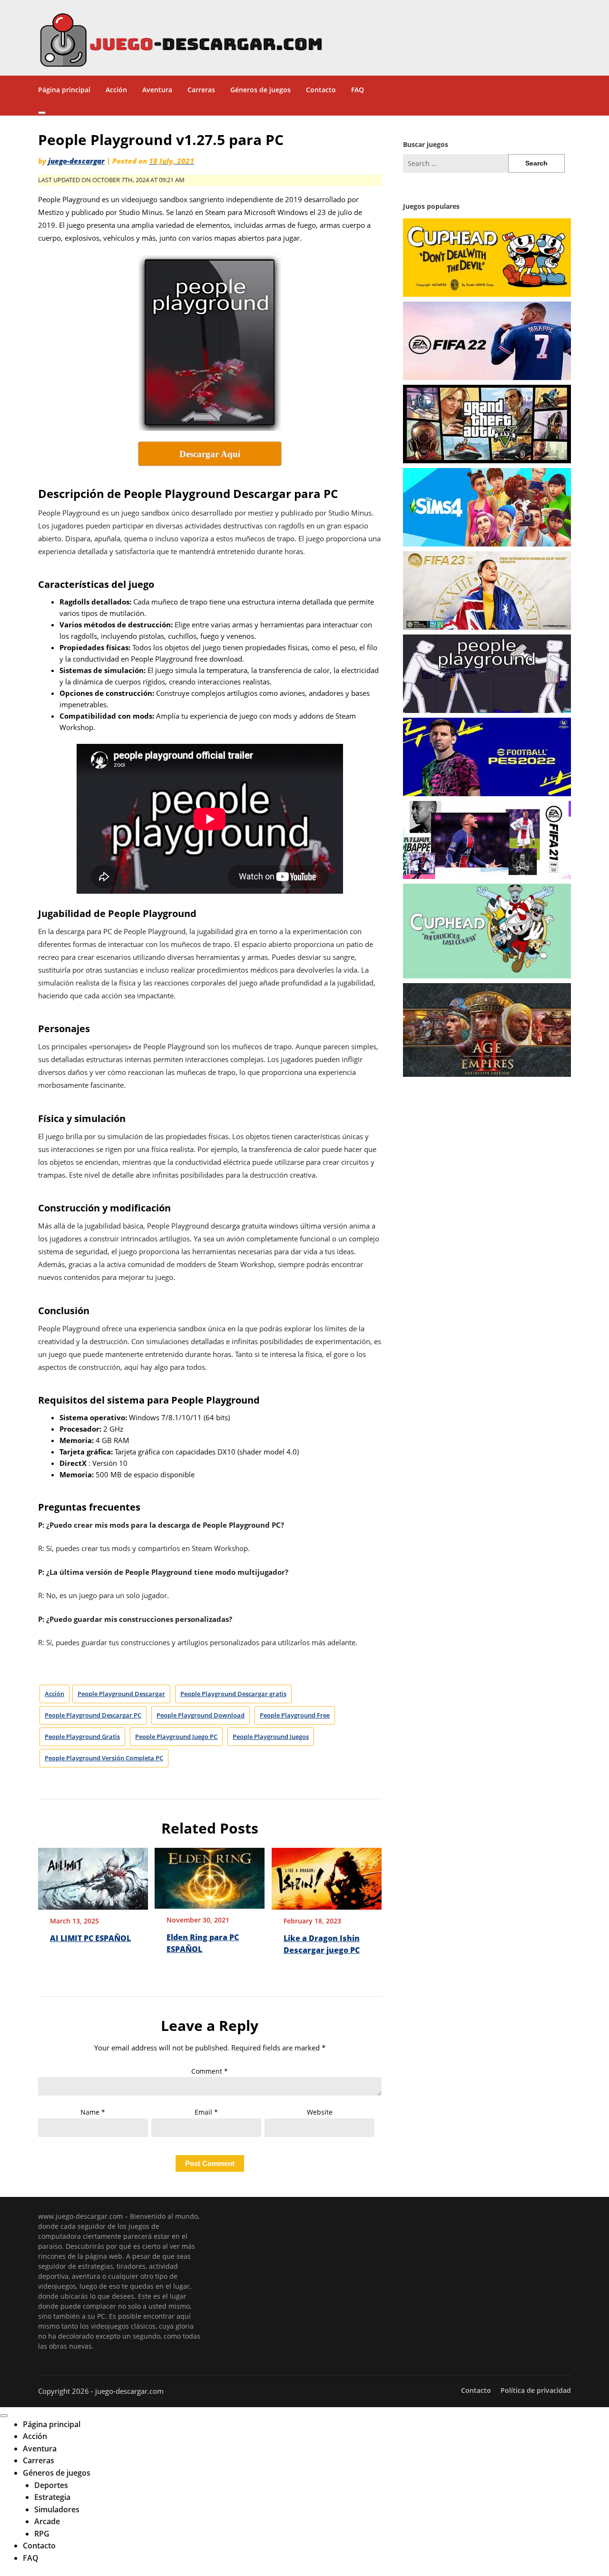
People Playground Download (201, 1715)
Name (93, 2112)
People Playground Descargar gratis (233, 1694)
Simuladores (57, 2509)
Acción (116, 90)
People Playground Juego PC (176, 1737)
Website (320, 2112)
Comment (210, 2071)
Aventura (157, 90)
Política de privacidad (536, 2391)
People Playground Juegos (271, 1737)
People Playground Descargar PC (93, 1715)
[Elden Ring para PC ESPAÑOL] (210, 1875)
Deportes (51, 2485)
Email (206, 2112)
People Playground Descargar (121, 1694)
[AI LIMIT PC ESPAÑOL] (93, 1875)
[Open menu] (42, 113)
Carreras (201, 90)
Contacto (321, 90)
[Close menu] (4, 2416)
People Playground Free (295, 1715)
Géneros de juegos (260, 90)
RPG (42, 2534)
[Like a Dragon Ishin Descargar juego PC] (327, 1875)
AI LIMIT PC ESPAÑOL (90, 1938)
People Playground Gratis (82, 1737)
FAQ (358, 90)
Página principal (64, 90)
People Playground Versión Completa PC (104, 1758)
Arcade (47, 2521)
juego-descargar (76, 161)
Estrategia (52, 2497)
